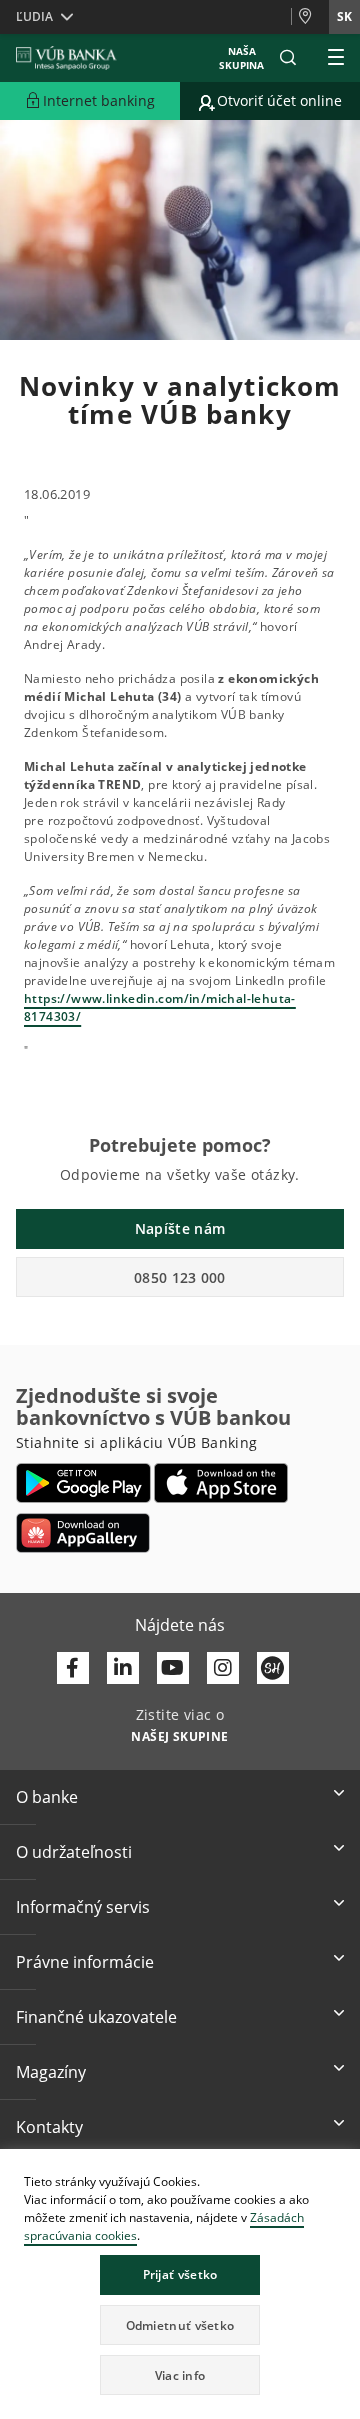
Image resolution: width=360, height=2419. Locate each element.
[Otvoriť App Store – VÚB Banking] (221, 1483)
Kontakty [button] (49, 2127)
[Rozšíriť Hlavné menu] (336, 58)
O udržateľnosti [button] (74, 1852)
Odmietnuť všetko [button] (180, 2325)
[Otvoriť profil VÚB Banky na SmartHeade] (273, 1668)
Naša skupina (241, 58)
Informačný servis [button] (83, 1907)
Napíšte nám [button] (180, 1228)
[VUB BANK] (66, 58)
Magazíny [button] (51, 2072)
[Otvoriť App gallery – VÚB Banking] (83, 1533)
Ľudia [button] (34, 16)
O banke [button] (47, 1797)
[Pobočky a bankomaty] (310, 17)
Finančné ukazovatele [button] (96, 2017)
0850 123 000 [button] (180, 1277)
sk (344, 16)
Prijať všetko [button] (180, 2274)
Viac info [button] (180, 2375)
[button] (288, 58)
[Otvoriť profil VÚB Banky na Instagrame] (223, 1668)
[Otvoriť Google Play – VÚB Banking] (83, 1483)
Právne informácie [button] (85, 1962)
